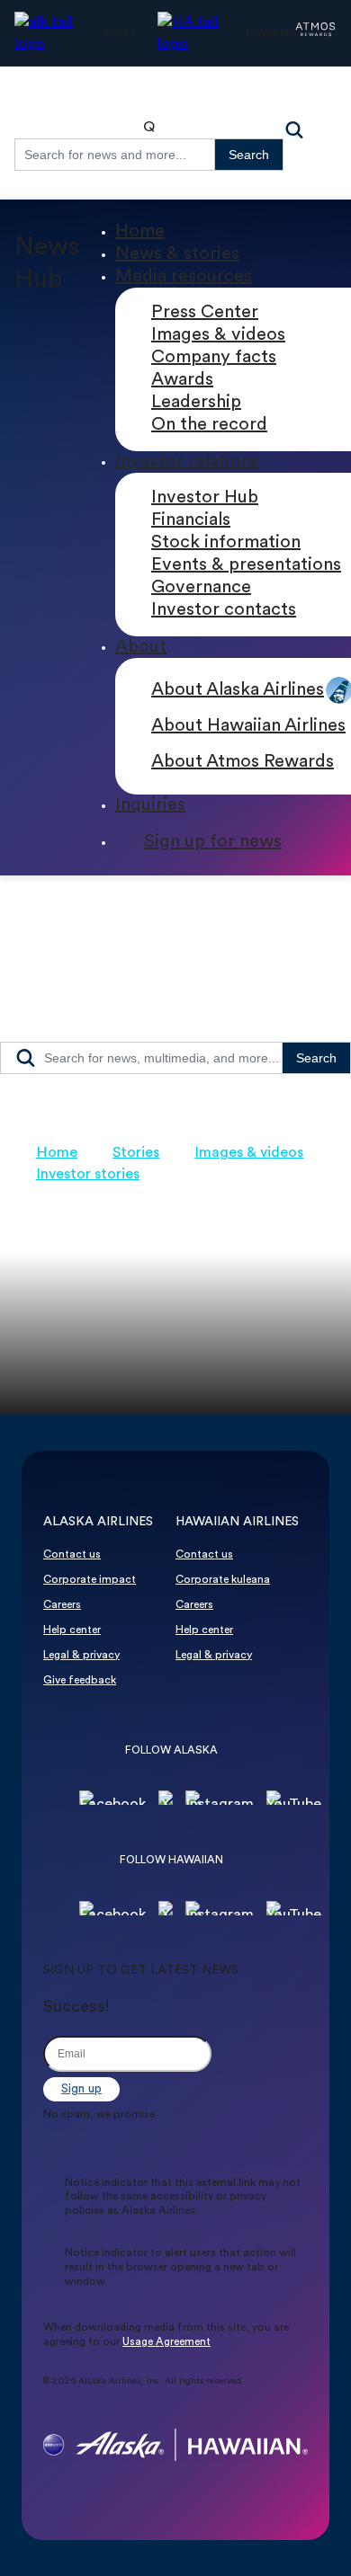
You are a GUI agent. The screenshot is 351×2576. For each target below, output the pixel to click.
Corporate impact (90, 1580)
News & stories (177, 254)
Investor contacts (224, 610)
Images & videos (218, 335)
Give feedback (80, 1681)
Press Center (205, 313)
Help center (72, 1630)
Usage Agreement (166, 2342)
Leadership (196, 403)
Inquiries (150, 805)
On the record (209, 425)
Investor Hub (205, 498)
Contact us (72, 1555)
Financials (191, 520)
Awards (182, 380)
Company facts (214, 358)
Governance (201, 588)
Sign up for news (213, 842)
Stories (136, 1153)
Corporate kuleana (223, 1580)
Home (140, 232)
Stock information (226, 543)
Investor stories (88, 1175)
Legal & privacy (81, 1656)
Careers (62, 1605)
